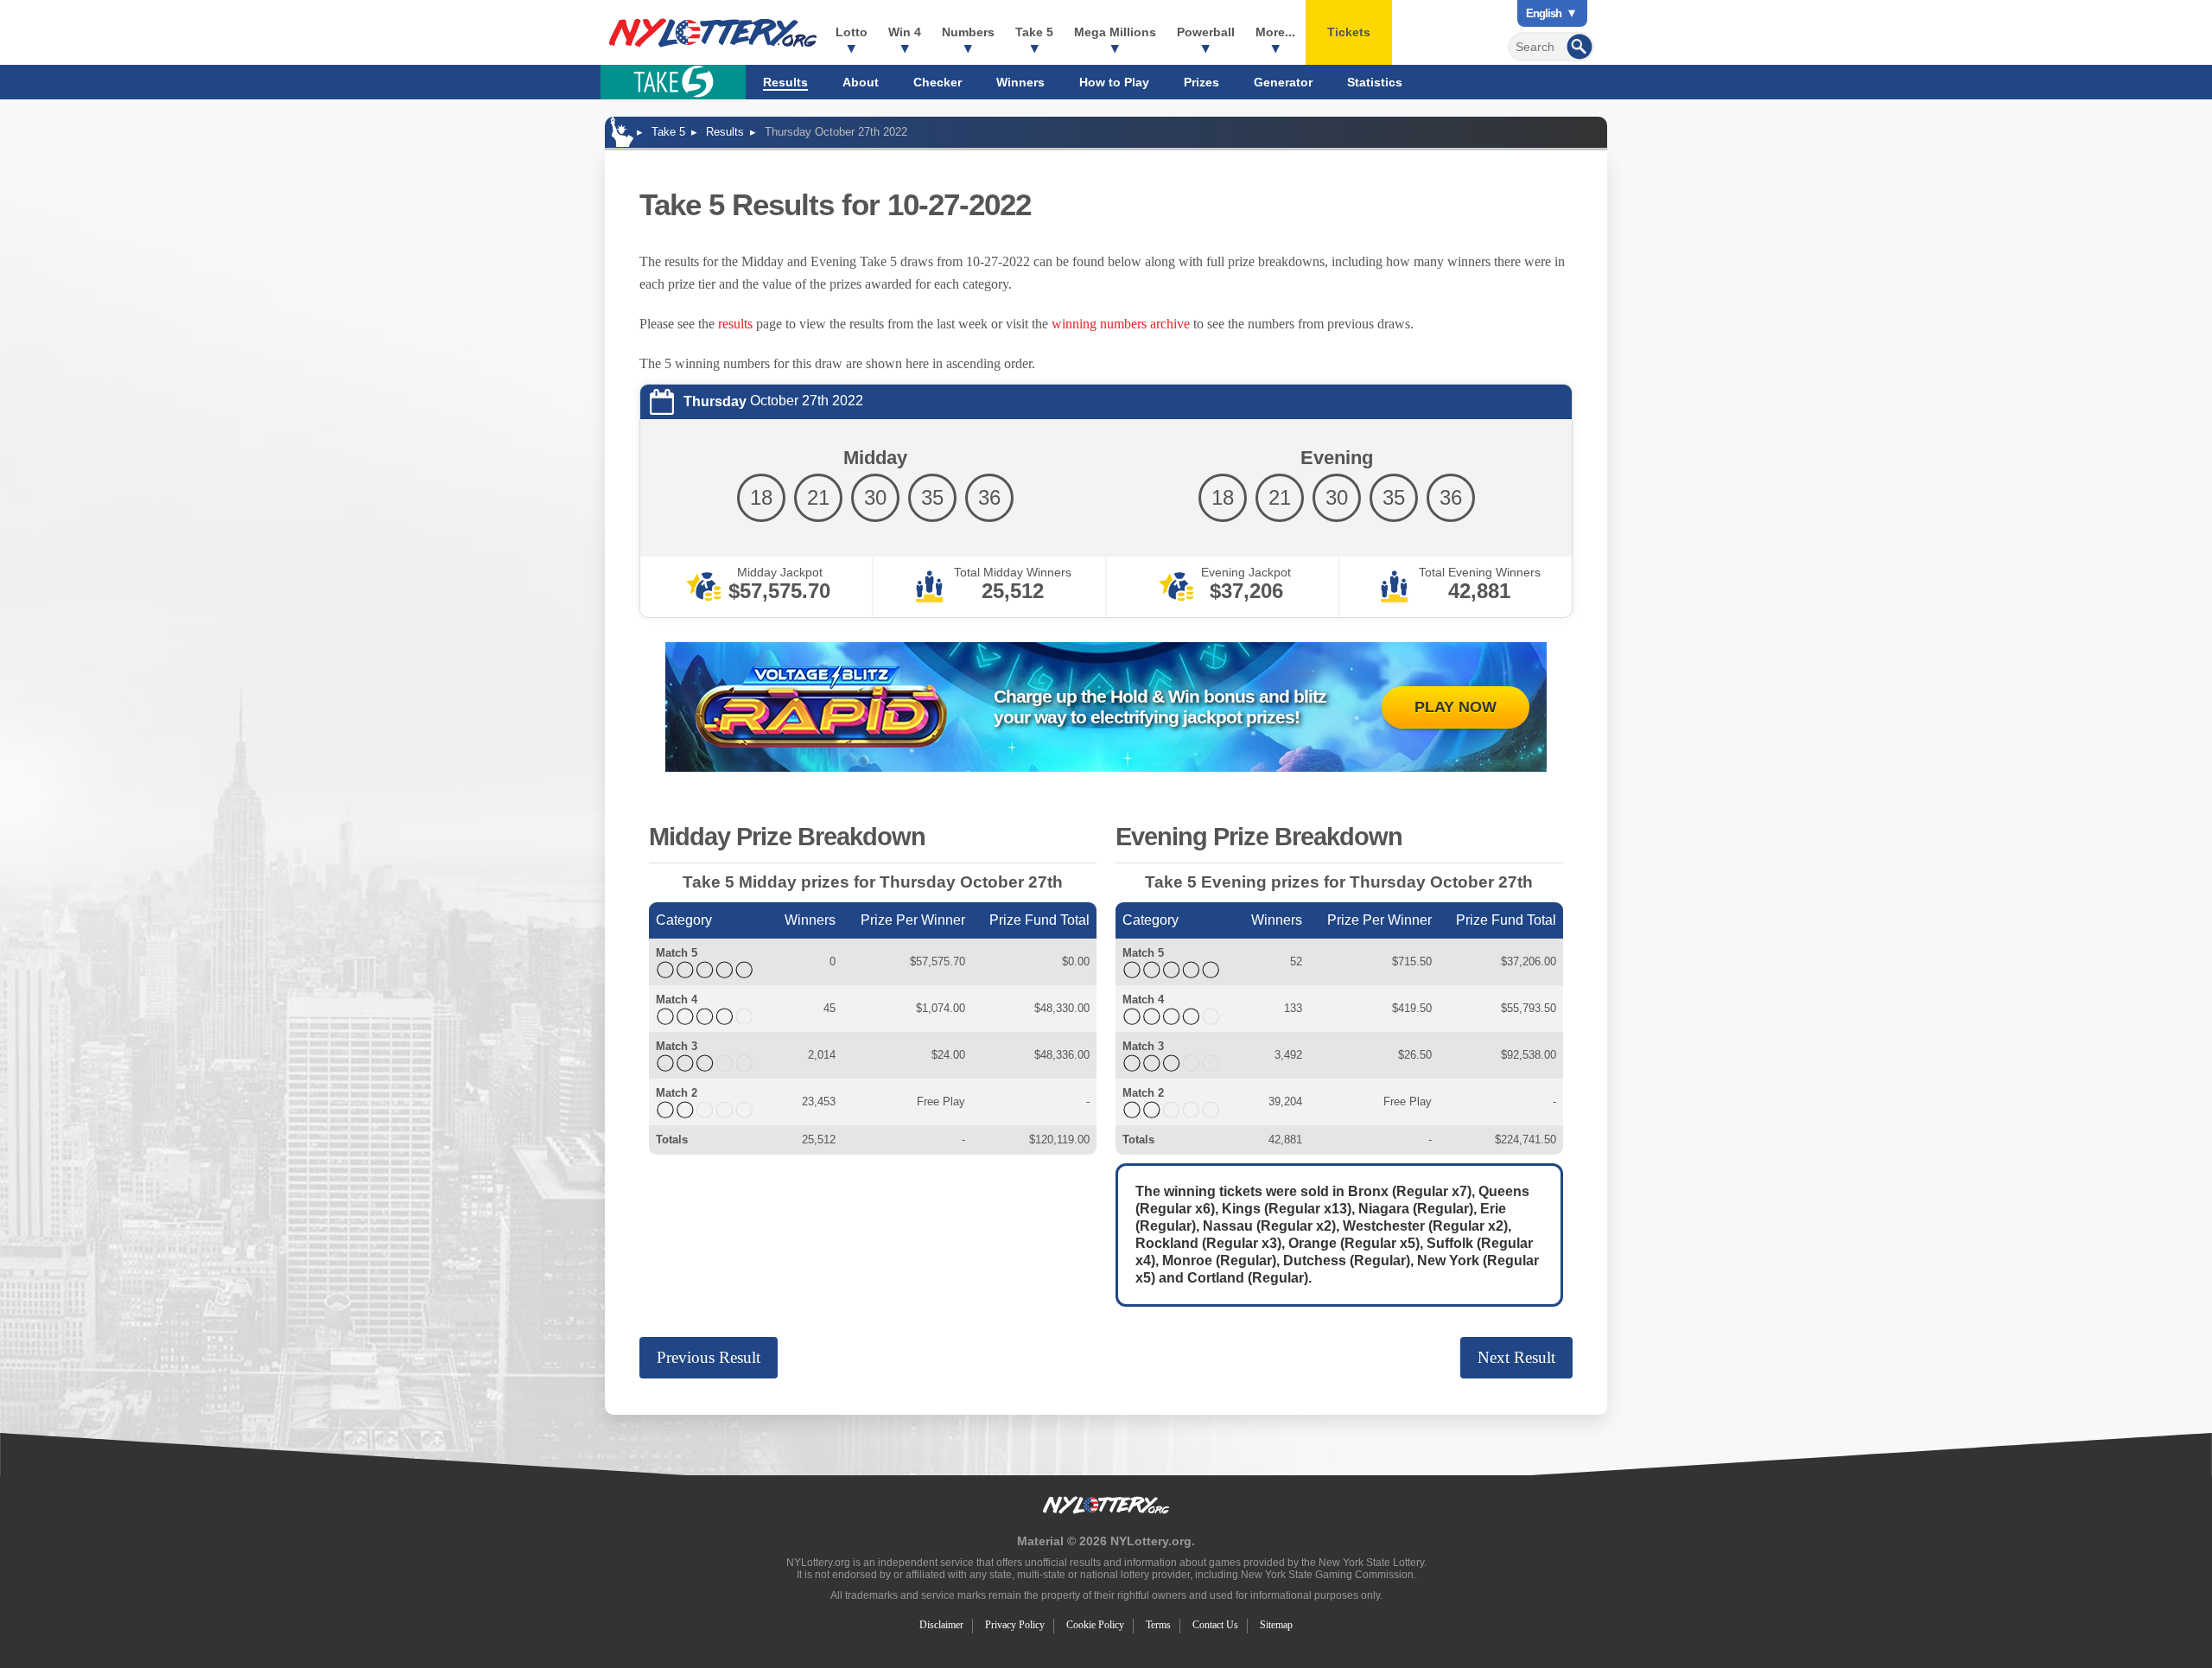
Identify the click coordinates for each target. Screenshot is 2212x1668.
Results (785, 82)
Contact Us (1215, 1625)
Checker (938, 82)
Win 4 (905, 32)
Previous (709, 1357)
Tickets (1349, 32)
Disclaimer (941, 1625)
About (861, 82)
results (735, 324)
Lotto (852, 32)
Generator (1283, 82)
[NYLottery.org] (713, 33)
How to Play (1114, 82)
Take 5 (1034, 32)
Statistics (1375, 82)
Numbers (968, 32)
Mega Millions (1115, 32)
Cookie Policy (1095, 1625)
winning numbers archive (1121, 324)
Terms (1158, 1625)
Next (1516, 1357)
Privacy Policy (1015, 1625)
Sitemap (1276, 1625)
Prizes (1201, 82)
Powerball (1206, 32)
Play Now (1456, 707)
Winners (1020, 82)
